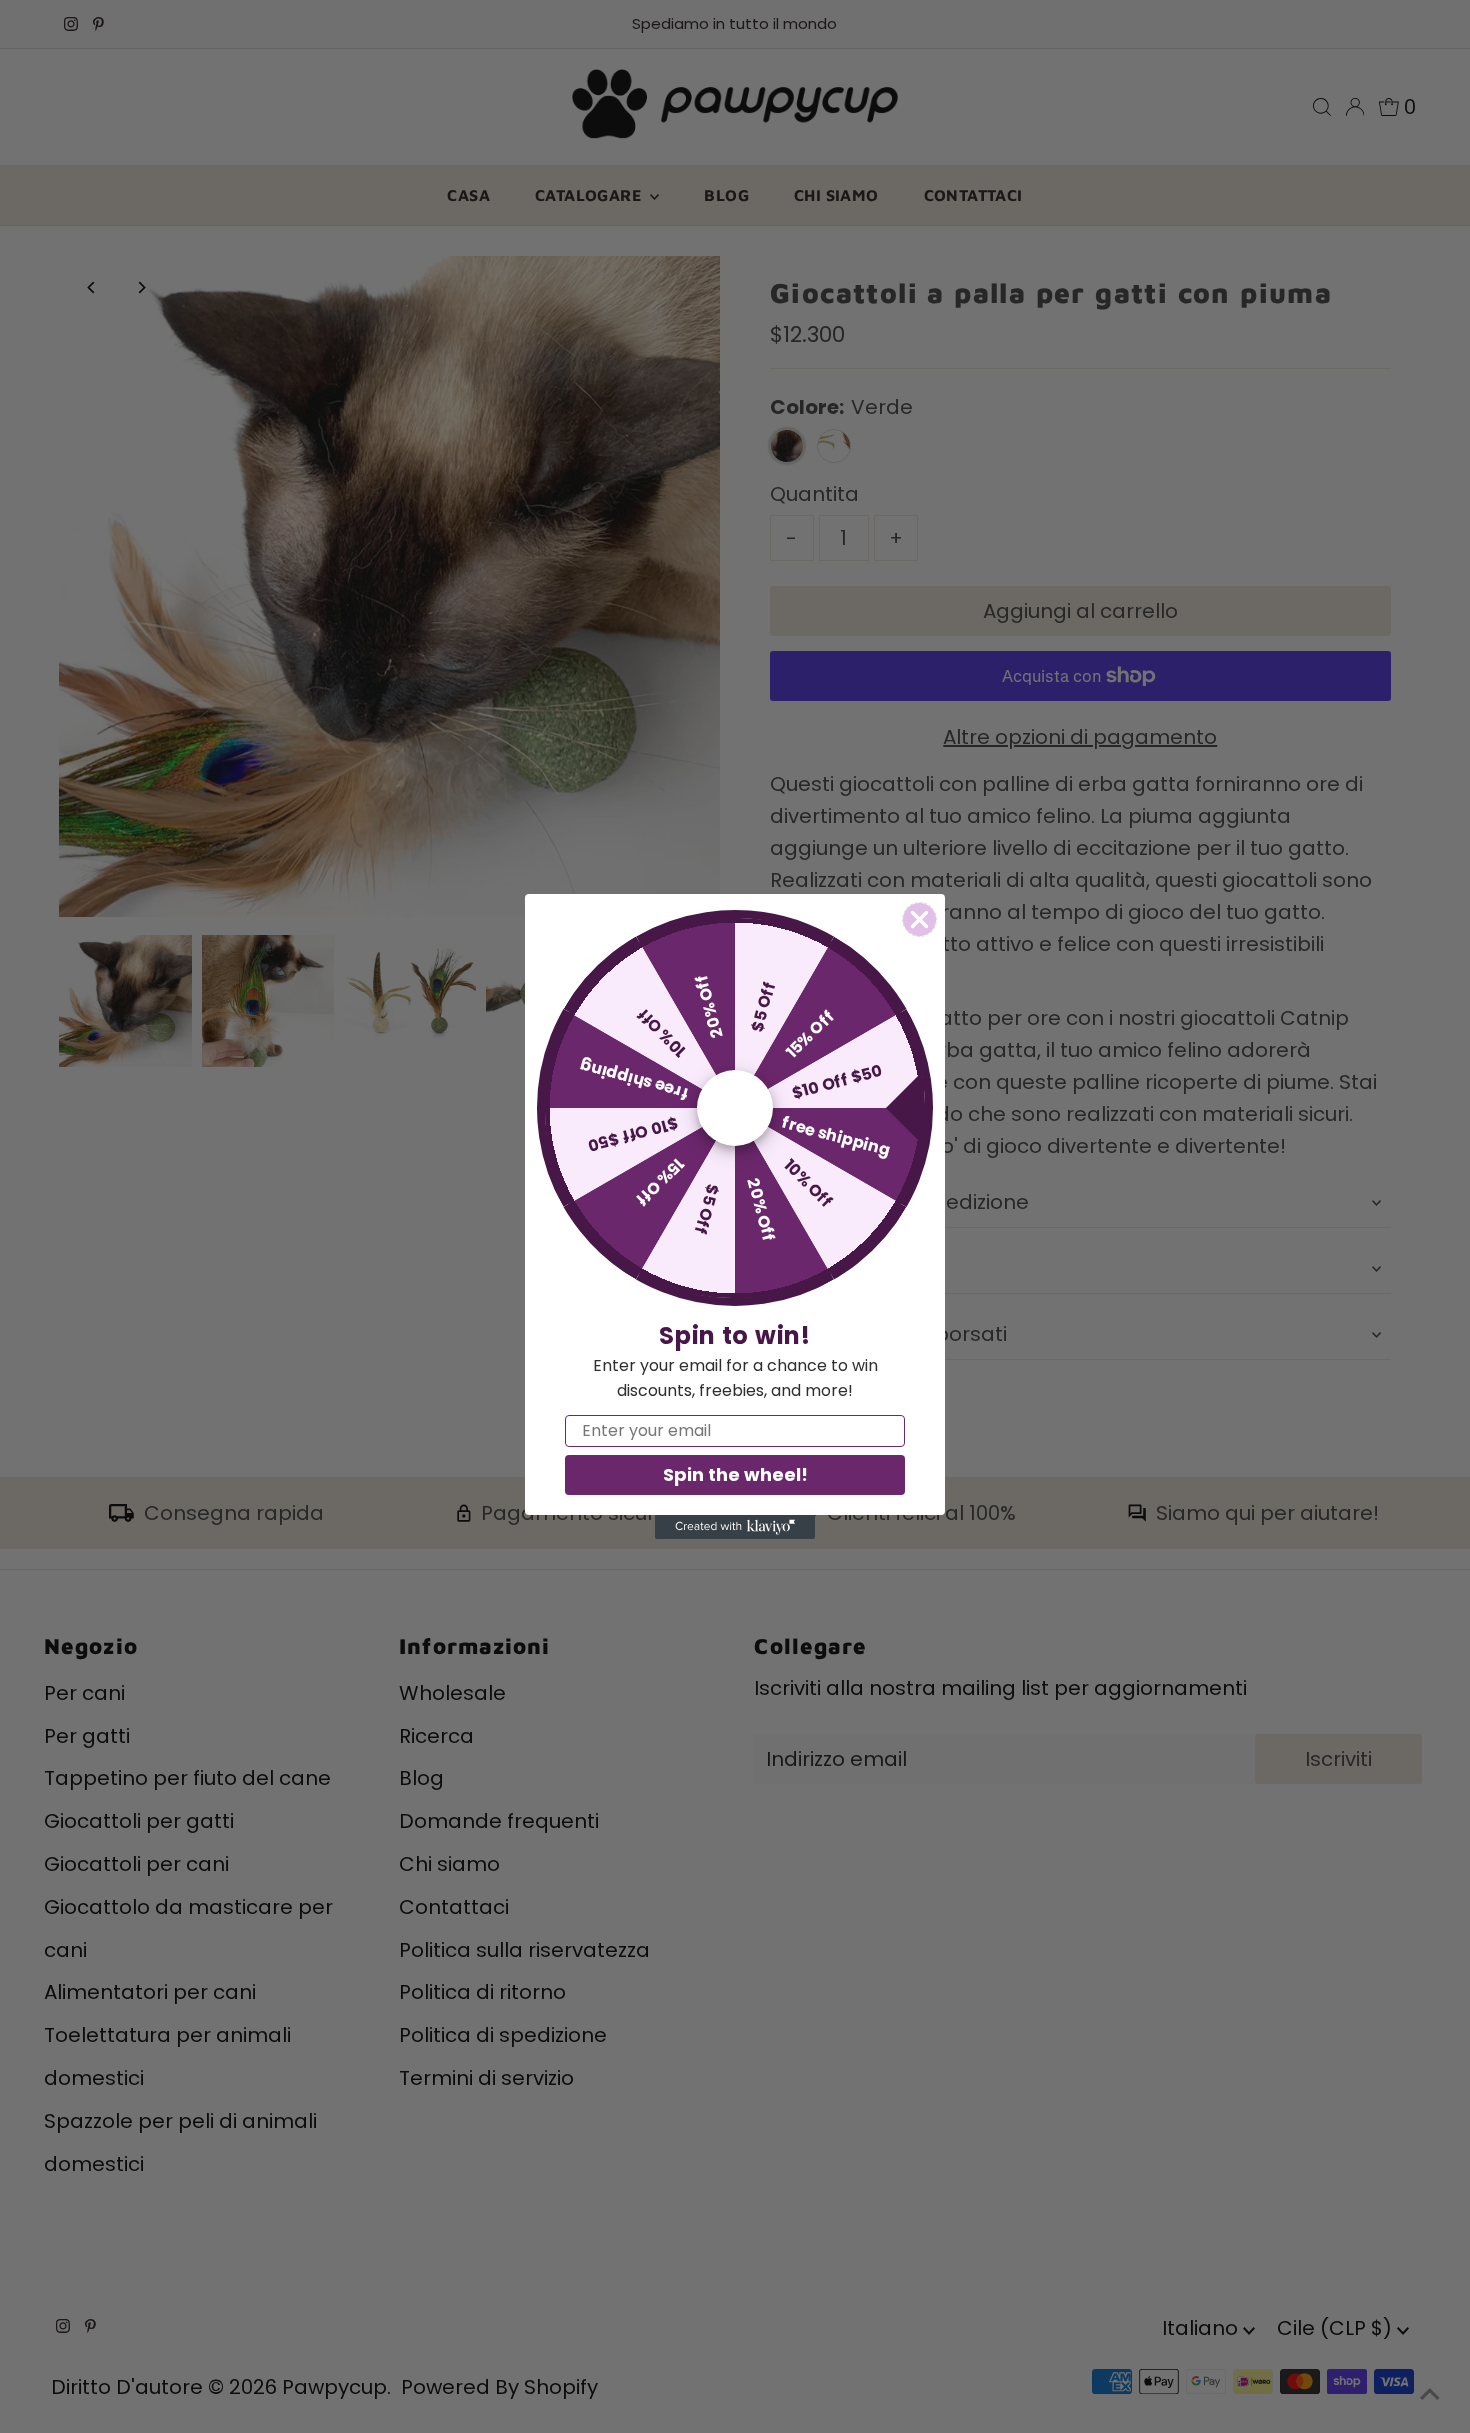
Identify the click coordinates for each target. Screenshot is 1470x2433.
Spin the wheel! (735, 1474)
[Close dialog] (919, 919)
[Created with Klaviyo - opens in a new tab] (735, 1527)
